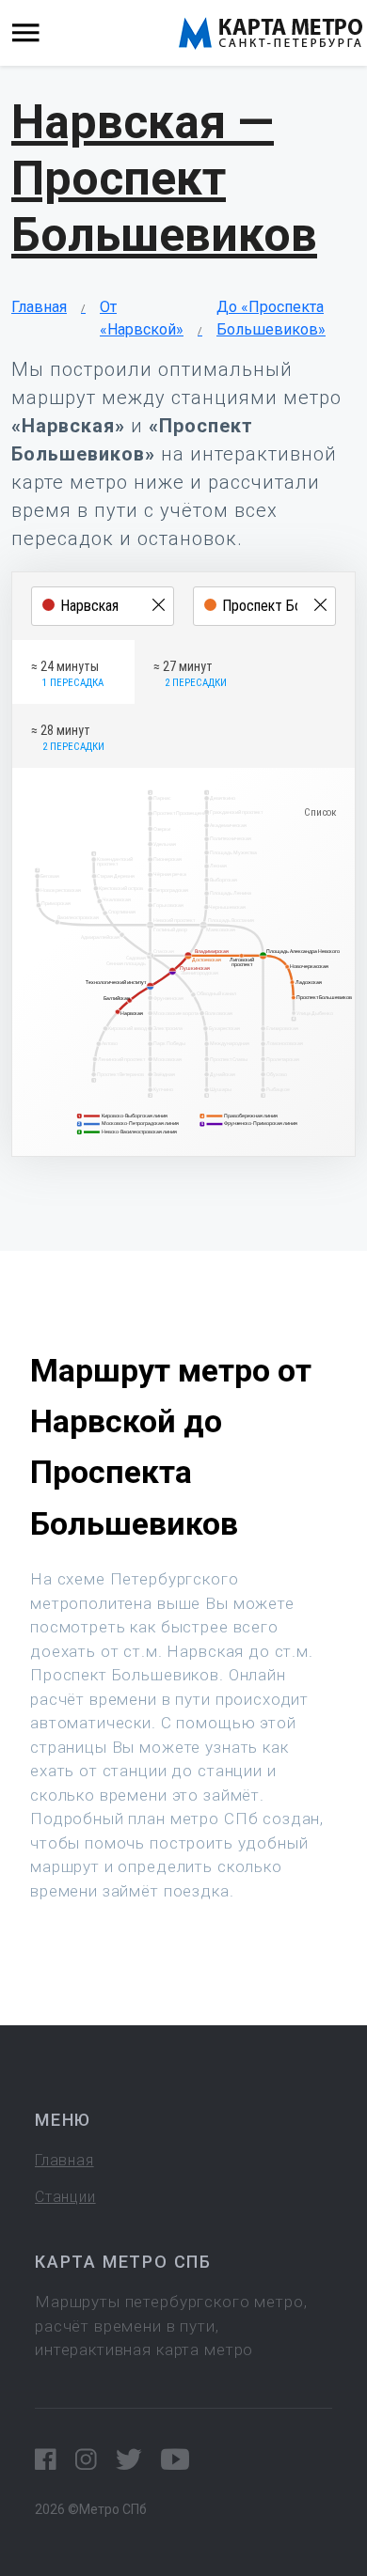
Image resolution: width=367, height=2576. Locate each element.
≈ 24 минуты (67, 674)
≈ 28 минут (68, 738)
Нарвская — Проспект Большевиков (164, 179)
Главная (39, 307)
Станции (65, 2197)
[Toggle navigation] (26, 33)
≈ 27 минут (190, 674)
